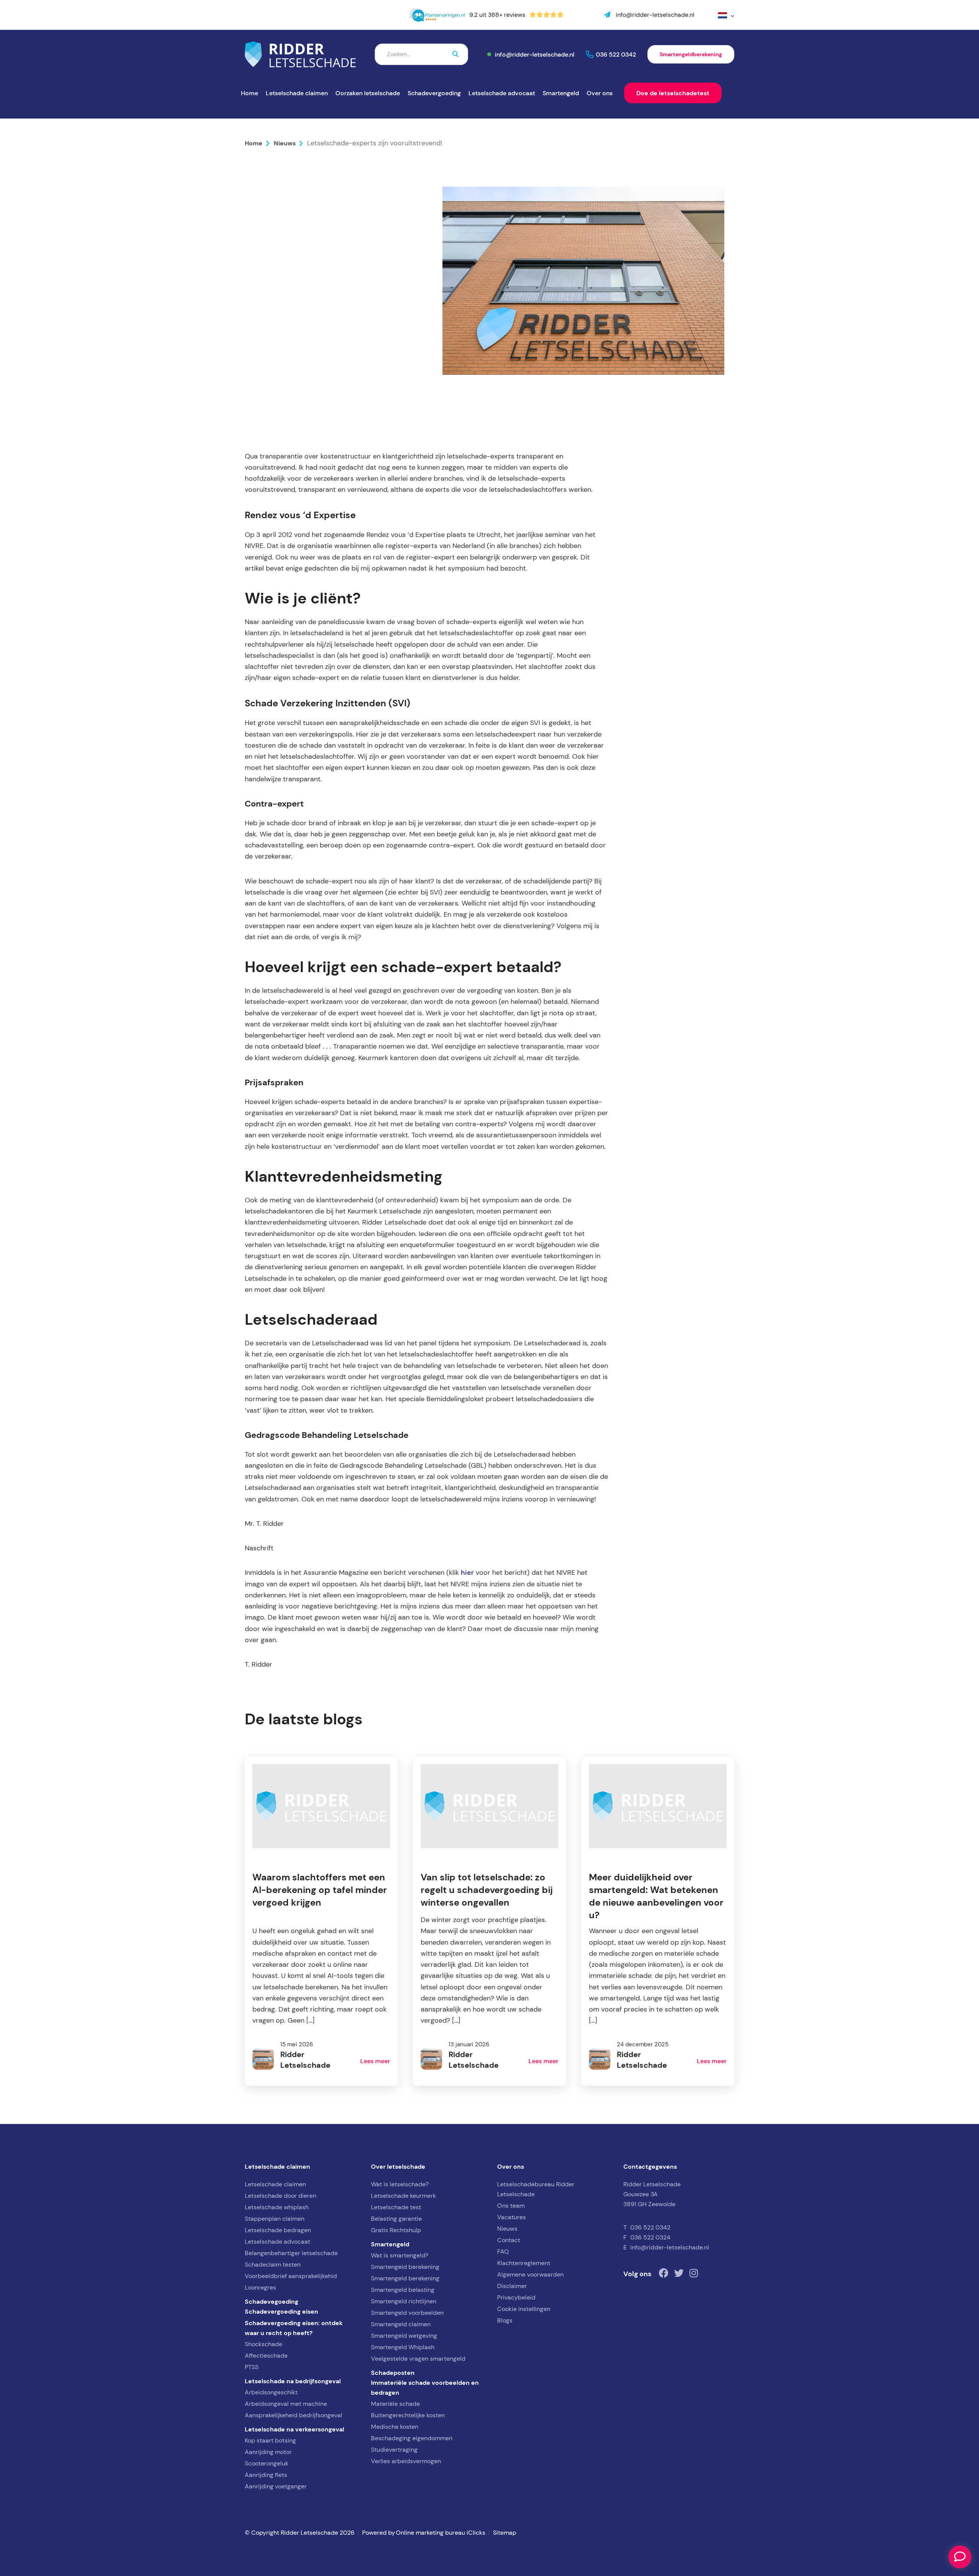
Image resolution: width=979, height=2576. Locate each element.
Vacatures (511, 2217)
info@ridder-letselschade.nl (535, 54)
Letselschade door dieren (281, 2196)
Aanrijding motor (268, 2452)
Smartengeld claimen (401, 2324)
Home (250, 93)
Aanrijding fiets (266, 2475)
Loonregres (260, 2287)
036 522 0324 (650, 2237)
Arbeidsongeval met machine (286, 2404)
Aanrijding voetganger (276, 2486)
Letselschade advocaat (502, 93)
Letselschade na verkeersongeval (294, 2429)
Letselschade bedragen (278, 2230)
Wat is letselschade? (400, 2184)
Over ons (600, 93)
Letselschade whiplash (277, 2207)
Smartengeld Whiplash (403, 2347)
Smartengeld (561, 93)
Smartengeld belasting (403, 2290)
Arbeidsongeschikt (271, 2392)
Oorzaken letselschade (368, 93)
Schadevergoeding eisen (281, 2311)
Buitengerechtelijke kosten (408, 2415)
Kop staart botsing (270, 2440)
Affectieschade (266, 2356)
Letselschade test (396, 2207)
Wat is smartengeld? (400, 2255)
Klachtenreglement (524, 2263)
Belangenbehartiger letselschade (291, 2253)
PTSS (252, 2367)
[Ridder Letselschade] (300, 54)
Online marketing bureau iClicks (441, 2533)
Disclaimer (512, 2286)
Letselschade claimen (297, 93)
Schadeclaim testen (273, 2265)
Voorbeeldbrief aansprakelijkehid (291, 2276)
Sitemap (505, 2533)
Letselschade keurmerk (403, 2196)
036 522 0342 (616, 54)
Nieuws (285, 143)
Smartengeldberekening (691, 54)
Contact (509, 2240)
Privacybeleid (516, 2297)
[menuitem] (726, 15)
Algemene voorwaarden (530, 2274)
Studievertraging (394, 2450)
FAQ (503, 2252)
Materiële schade (395, 2404)
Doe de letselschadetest (673, 93)
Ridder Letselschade (295, 350)
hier (467, 1573)
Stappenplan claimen (275, 2219)
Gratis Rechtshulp (396, 2230)
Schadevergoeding (434, 93)
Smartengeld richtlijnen (404, 2301)
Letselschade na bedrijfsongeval (293, 2381)
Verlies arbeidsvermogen (406, 2461)
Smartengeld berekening (405, 2267)
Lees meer (375, 2061)
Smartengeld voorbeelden (407, 2313)
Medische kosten (395, 2427)
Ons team (511, 2206)
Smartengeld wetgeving (404, 2336)
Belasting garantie (396, 2219)
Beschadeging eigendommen (412, 2438)
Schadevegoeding (272, 2301)
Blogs (505, 2320)
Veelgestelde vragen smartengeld (418, 2359)
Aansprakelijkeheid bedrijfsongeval (294, 2415)
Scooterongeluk (267, 2463)
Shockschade (263, 2344)
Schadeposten (393, 2373)
